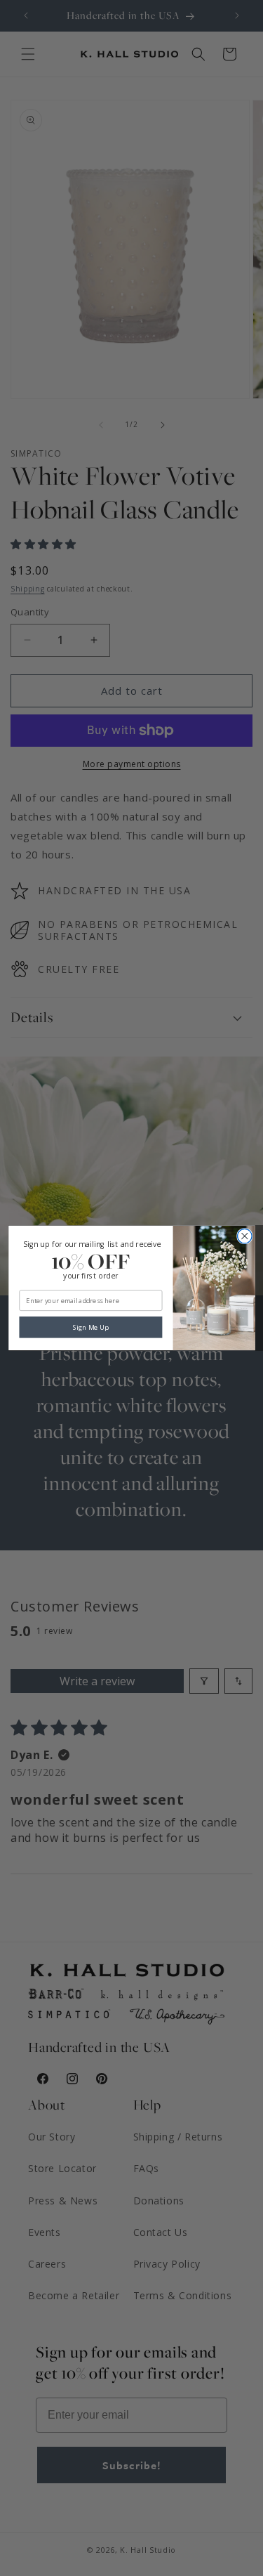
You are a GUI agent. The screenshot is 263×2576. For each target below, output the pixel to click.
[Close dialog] (244, 1237)
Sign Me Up (90, 1327)
